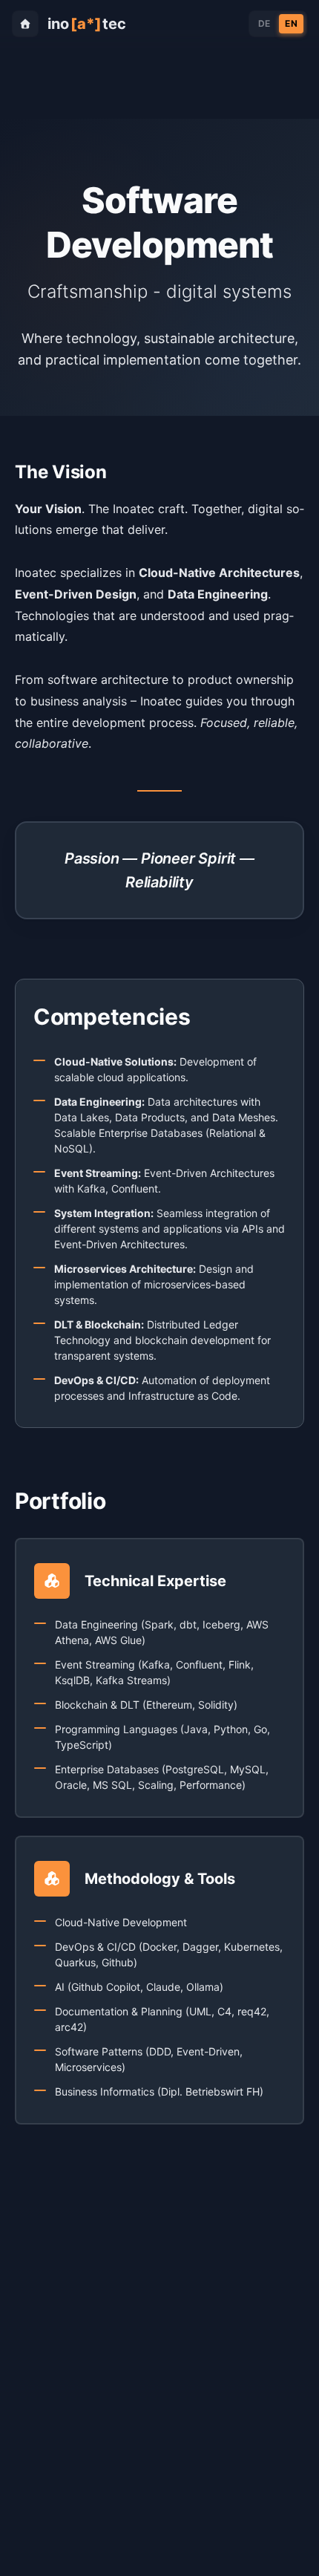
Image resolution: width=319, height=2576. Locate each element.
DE (264, 23)
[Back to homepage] (25, 24)
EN (291, 23)
